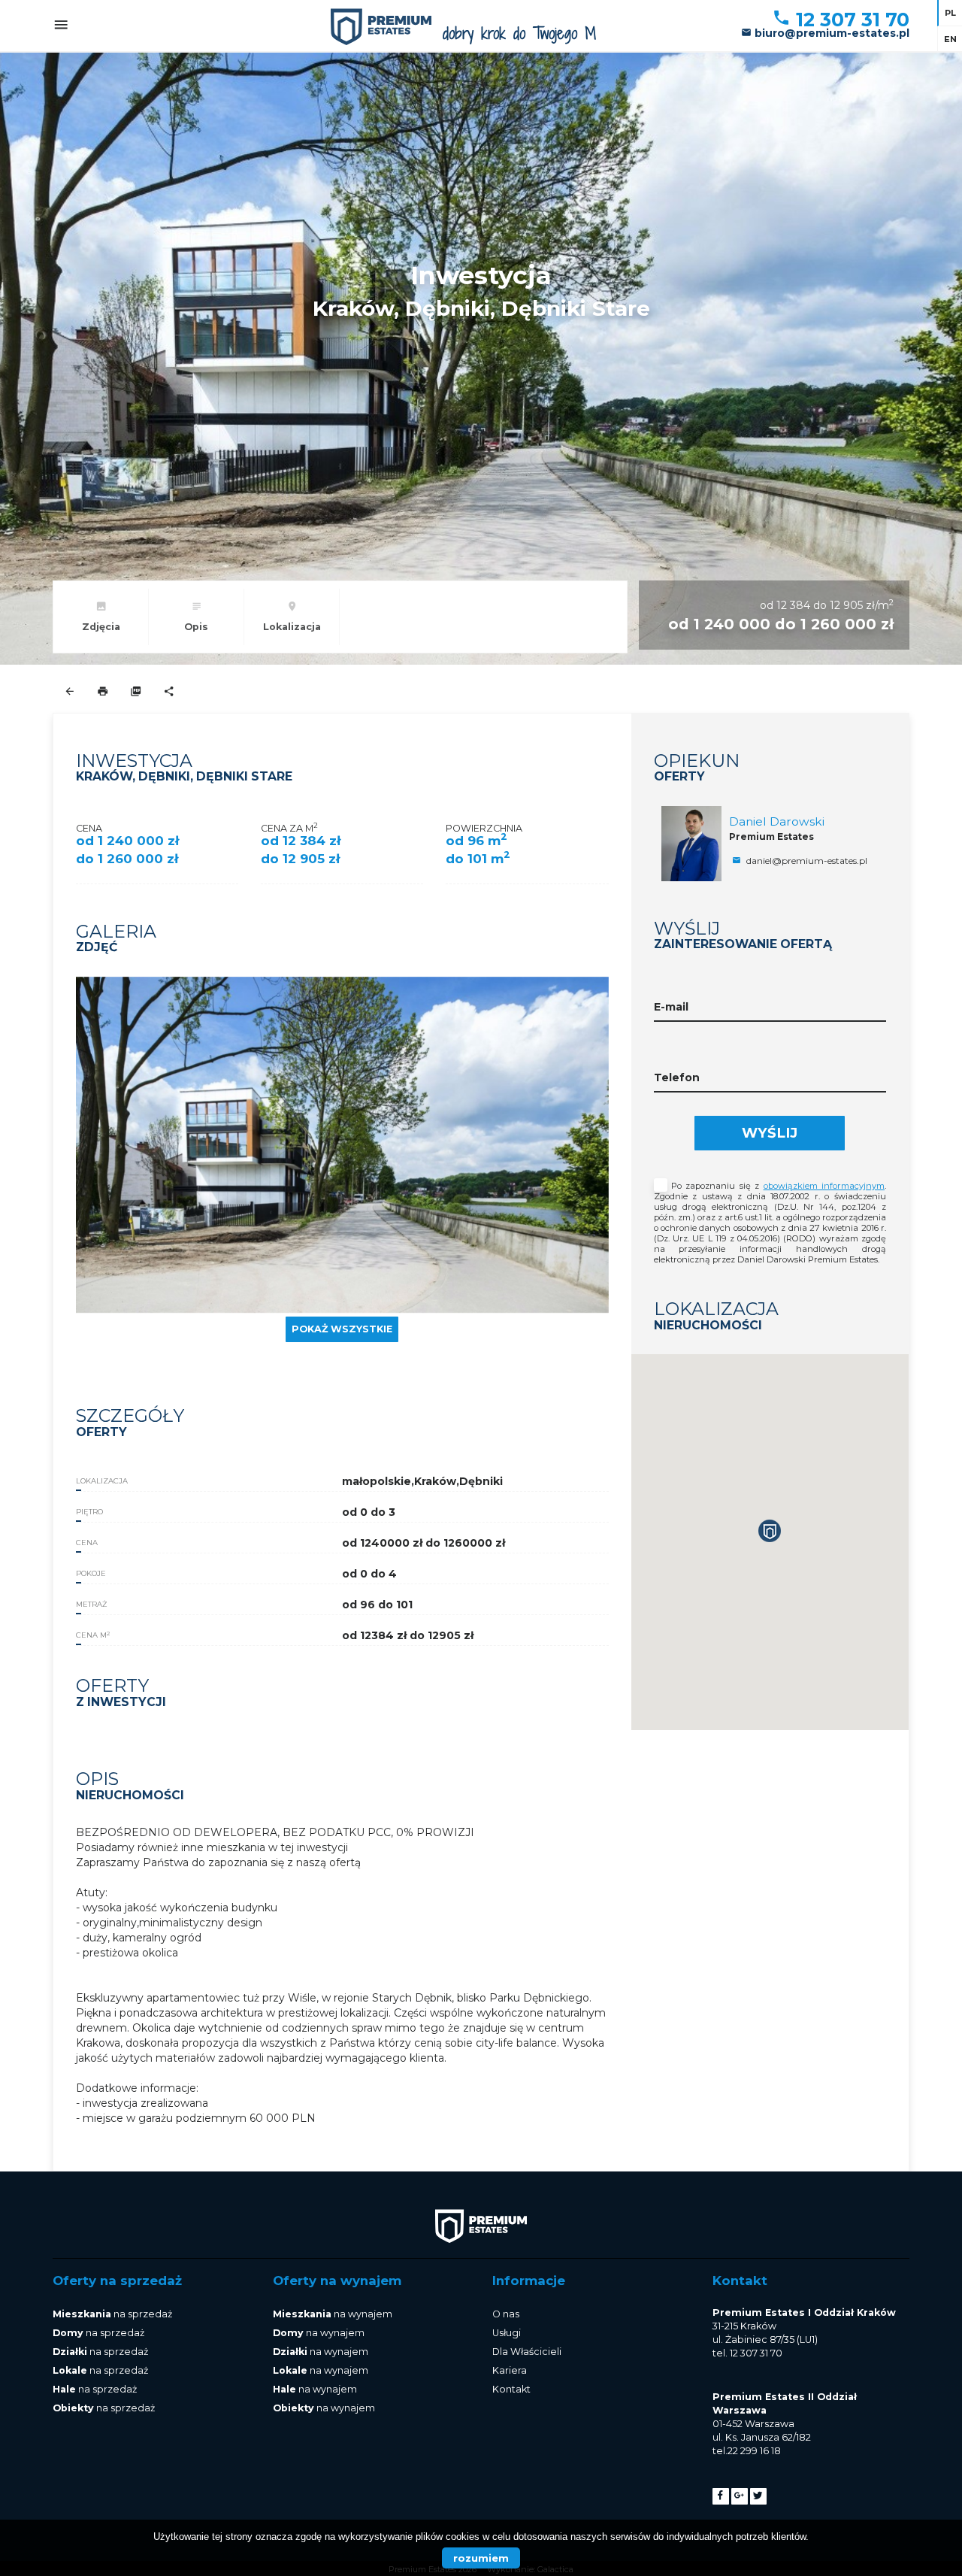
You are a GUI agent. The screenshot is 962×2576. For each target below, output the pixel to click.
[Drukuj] (103, 692)
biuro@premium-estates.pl (830, 33)
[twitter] (758, 2496)
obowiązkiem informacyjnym (824, 1186)
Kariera (510, 2370)
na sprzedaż (112, 2314)
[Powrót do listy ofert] (70, 692)
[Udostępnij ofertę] (169, 692)
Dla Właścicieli (527, 2352)
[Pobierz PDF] (136, 692)
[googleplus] (740, 2496)
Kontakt (511, 2389)
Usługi (507, 2333)
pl (950, 13)
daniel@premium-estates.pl (806, 861)
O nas (506, 2314)
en (950, 39)
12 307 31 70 (850, 20)
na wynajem (333, 2314)
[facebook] (721, 2496)
